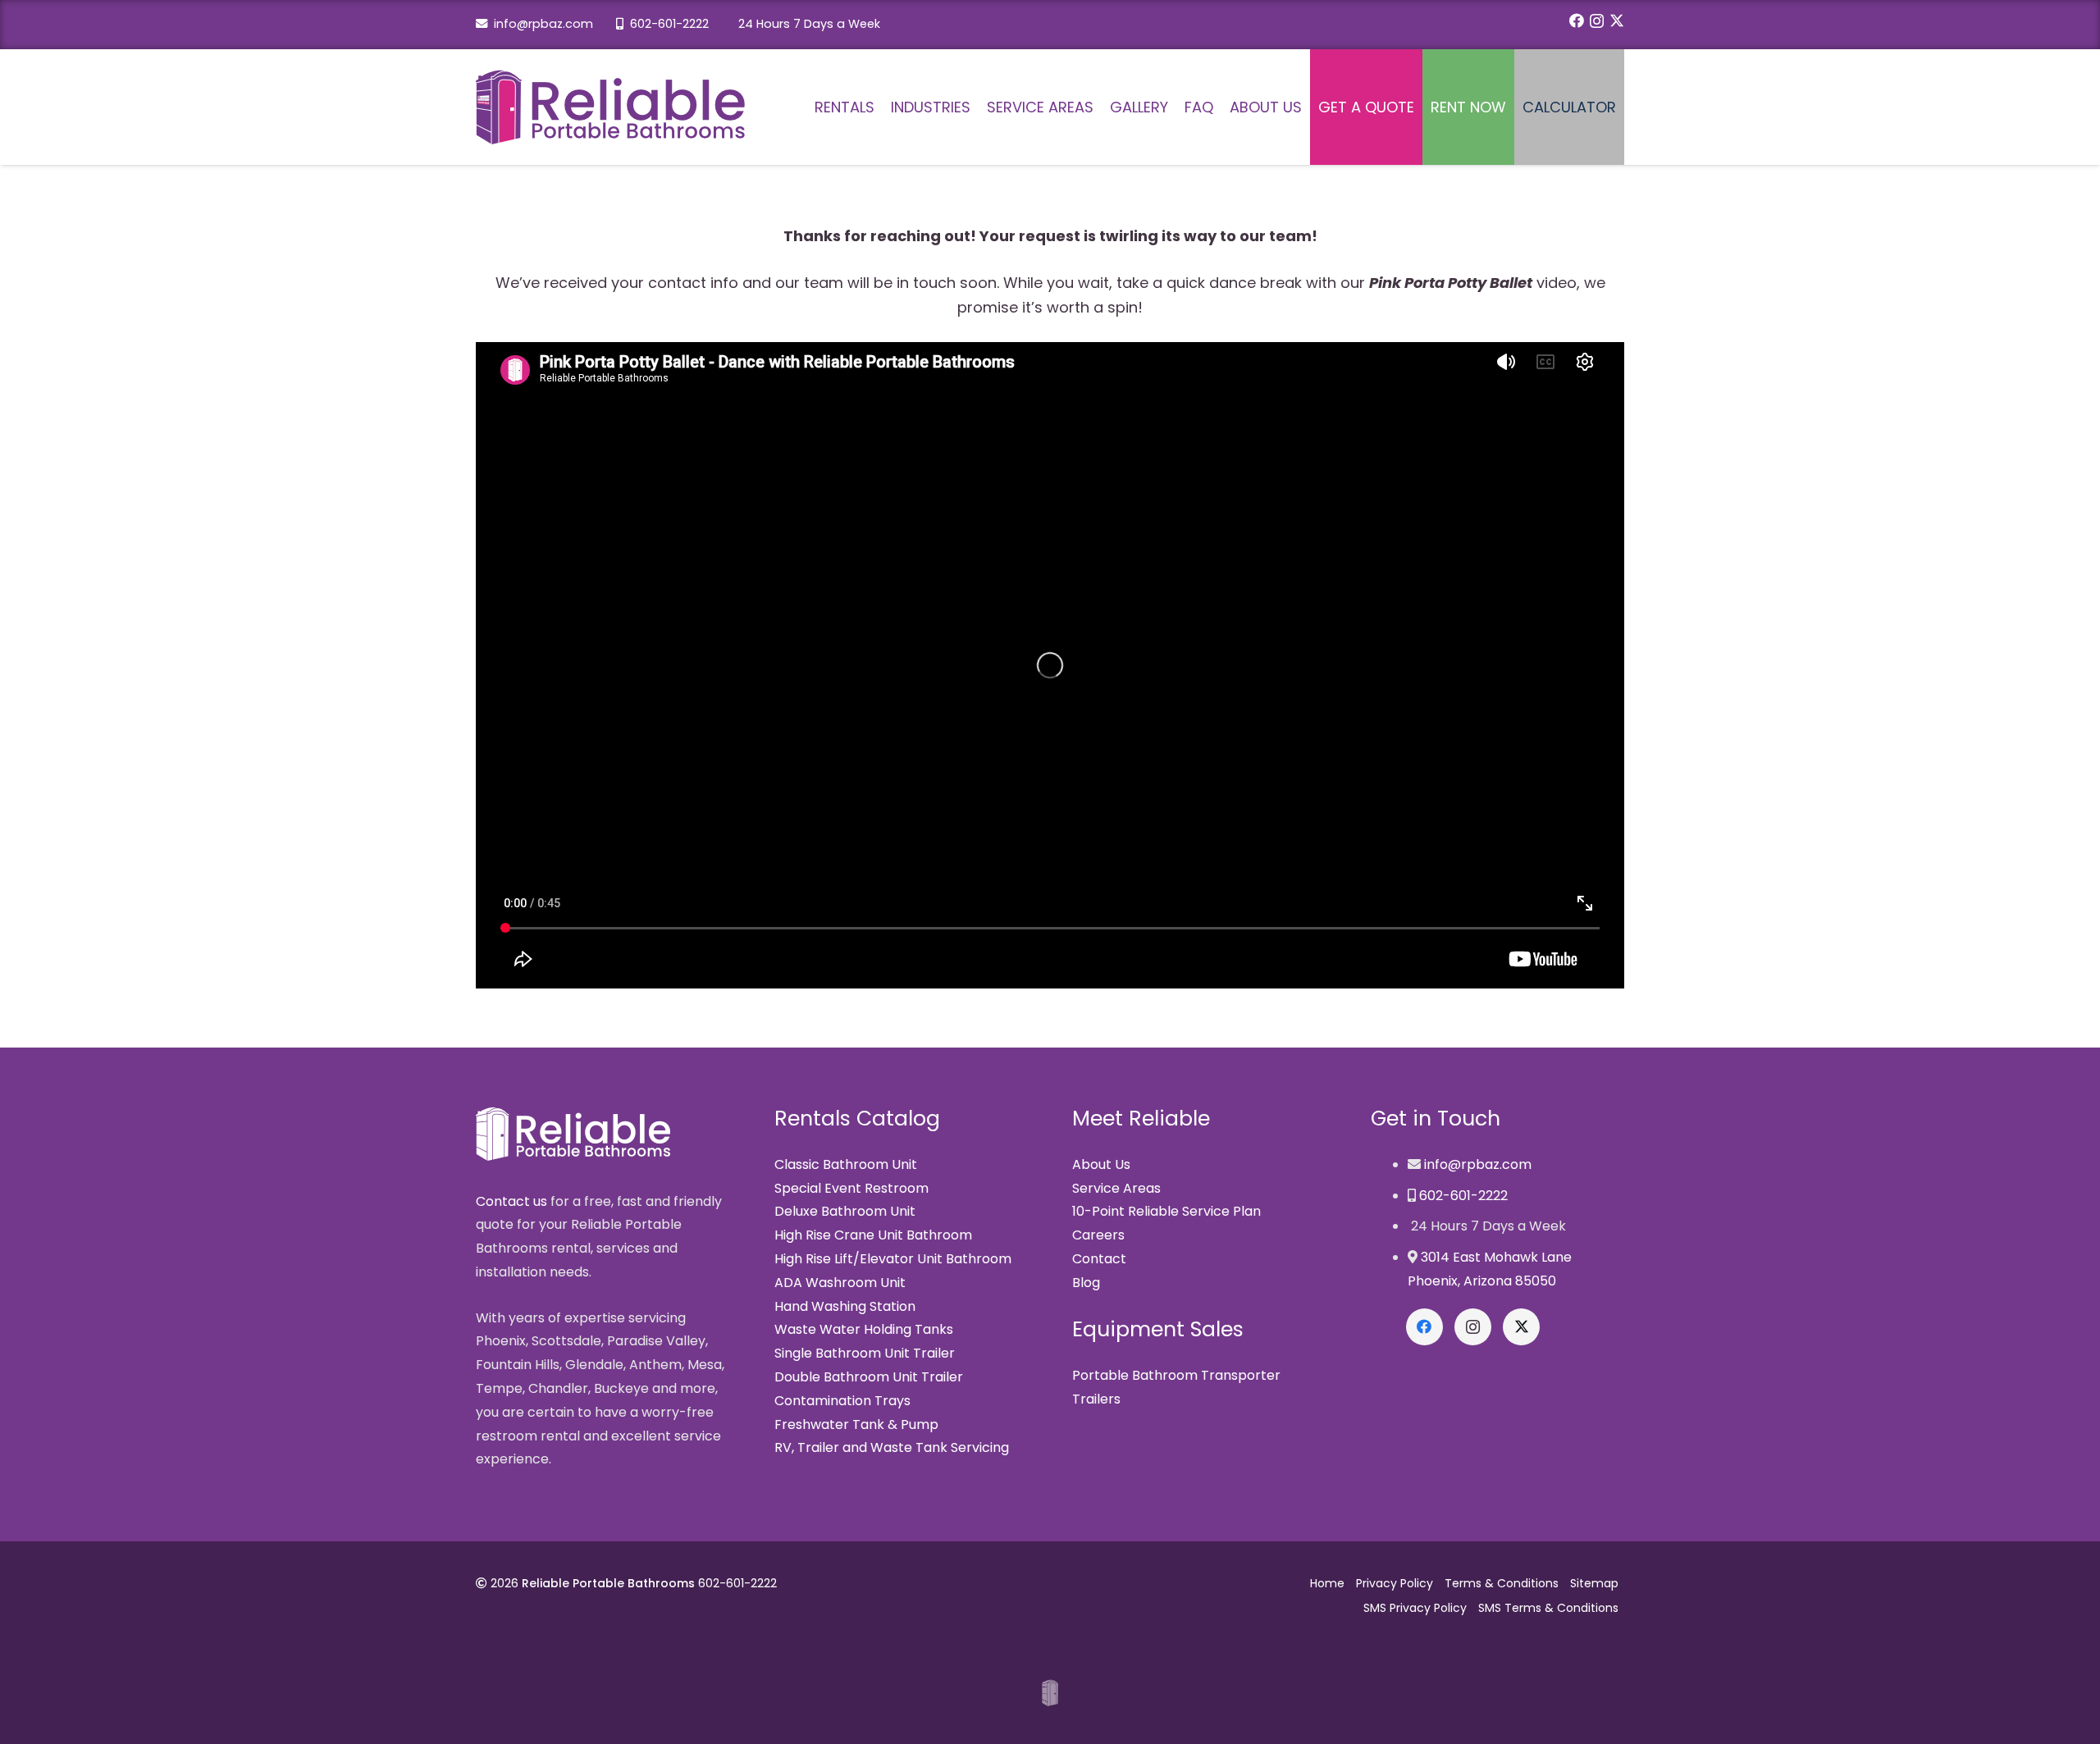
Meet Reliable (1141, 1119)
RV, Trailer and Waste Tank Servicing (892, 1447)
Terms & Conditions (1502, 1583)
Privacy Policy (1395, 1583)
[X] (1617, 21)
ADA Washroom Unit (840, 1283)
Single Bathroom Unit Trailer (865, 1353)
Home (1327, 1583)
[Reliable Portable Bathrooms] (610, 107)
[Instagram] (1597, 21)
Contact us (511, 1201)
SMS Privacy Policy (1415, 1608)
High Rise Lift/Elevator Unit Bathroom (893, 1259)
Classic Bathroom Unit (846, 1164)
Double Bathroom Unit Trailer (869, 1377)
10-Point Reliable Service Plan (1166, 1211)
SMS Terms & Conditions (1548, 1608)
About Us (1101, 1164)
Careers (1098, 1235)
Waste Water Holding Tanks (864, 1329)
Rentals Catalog (857, 1119)
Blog (1086, 1283)
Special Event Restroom (851, 1188)
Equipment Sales (1158, 1329)
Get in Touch (1436, 1119)
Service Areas (1116, 1188)
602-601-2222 (666, 24)
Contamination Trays (842, 1401)
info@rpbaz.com (540, 24)
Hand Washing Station (845, 1306)
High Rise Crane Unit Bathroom (873, 1235)
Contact (1099, 1259)
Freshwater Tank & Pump (856, 1424)
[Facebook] (1577, 21)
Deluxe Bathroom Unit (845, 1211)
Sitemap (1594, 1583)
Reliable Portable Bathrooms (608, 1583)
